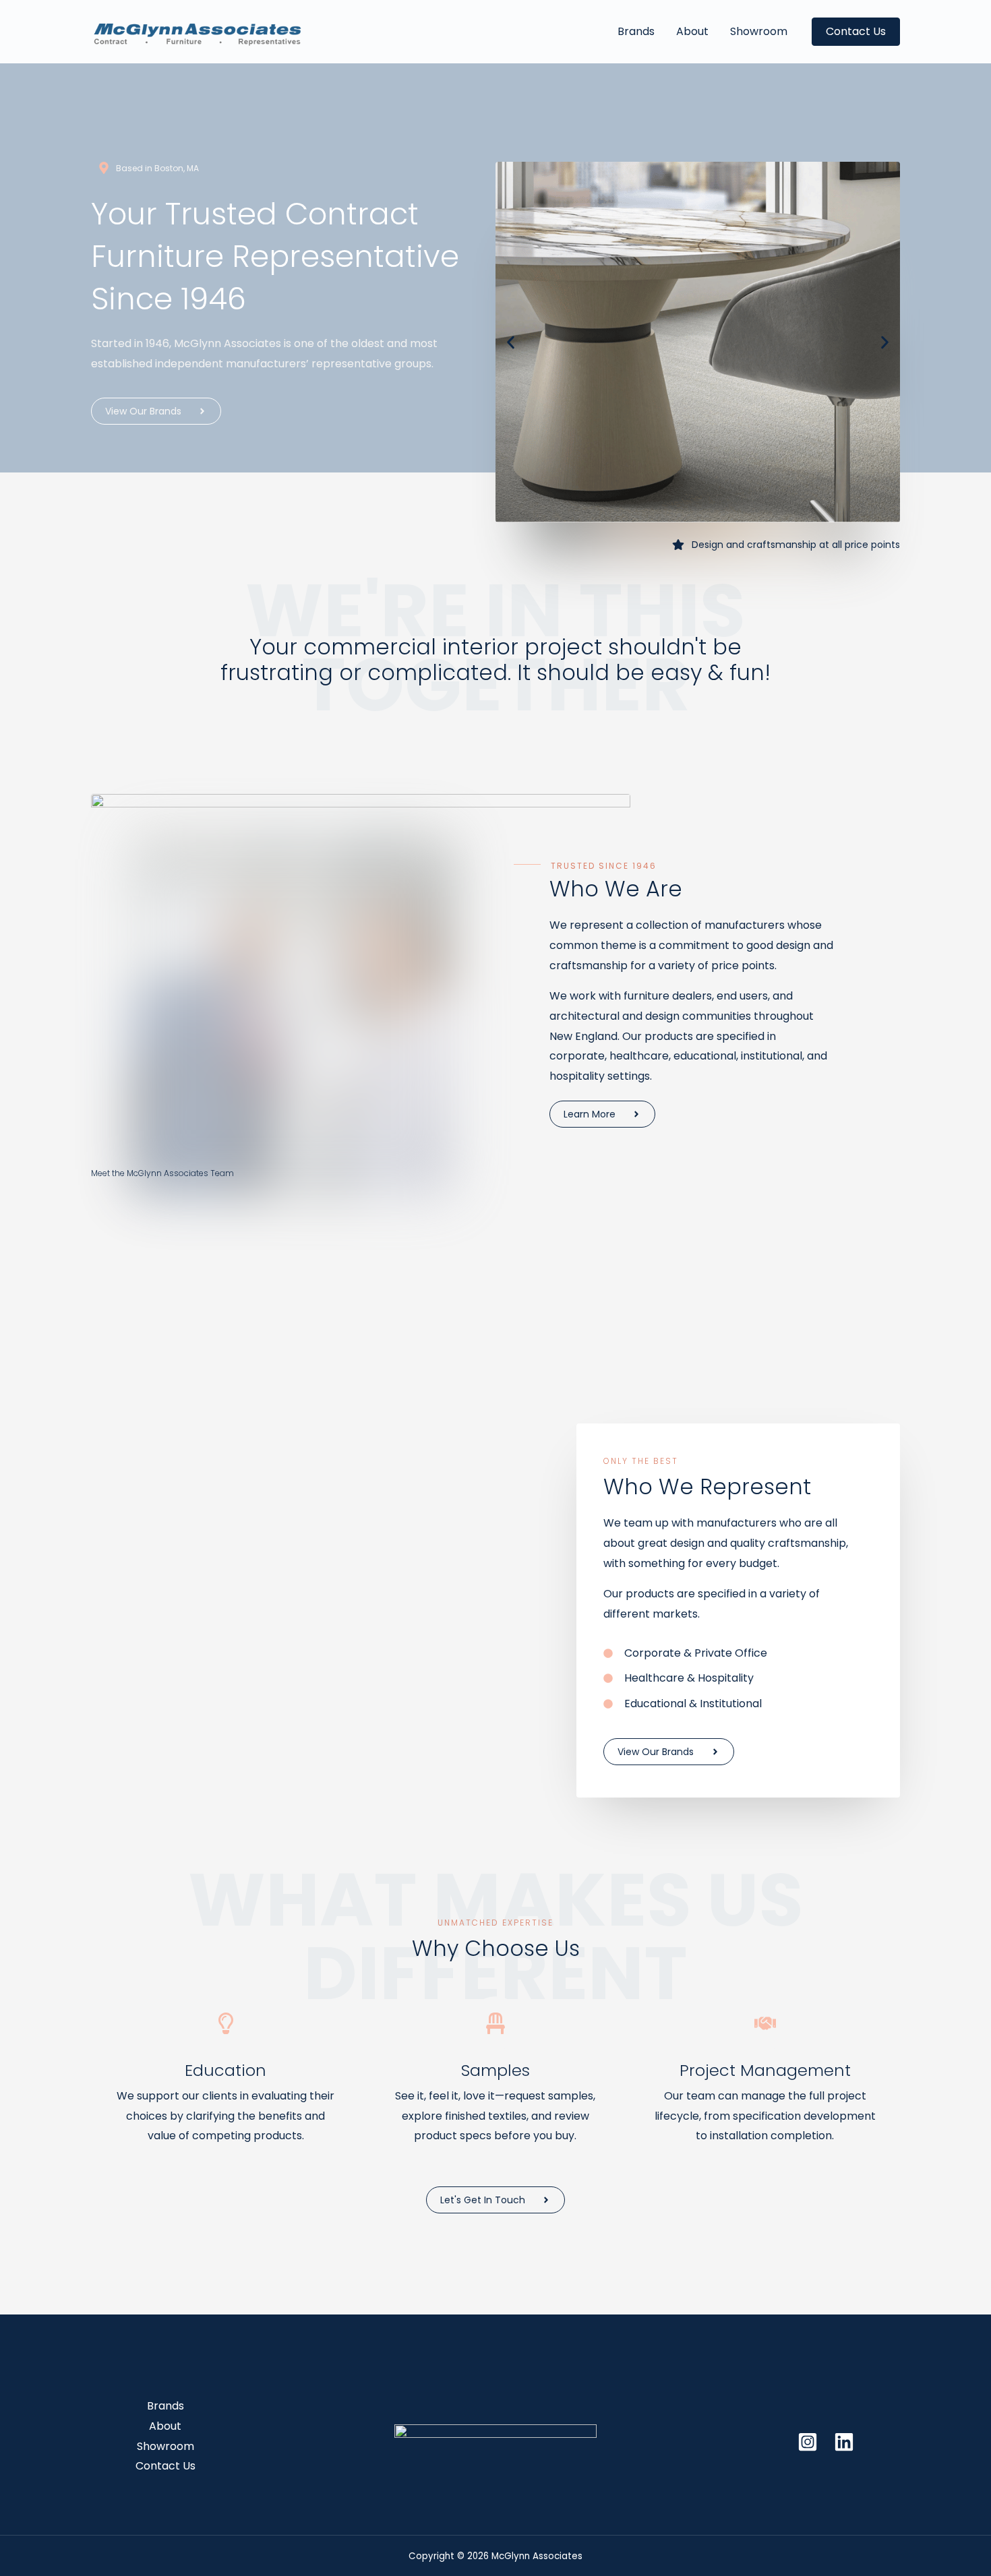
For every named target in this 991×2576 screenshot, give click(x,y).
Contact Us (166, 2466)
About (692, 31)
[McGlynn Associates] (197, 31)
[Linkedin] (844, 2442)
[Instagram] (808, 2442)
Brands (636, 31)
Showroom (759, 31)
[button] (856, 32)
